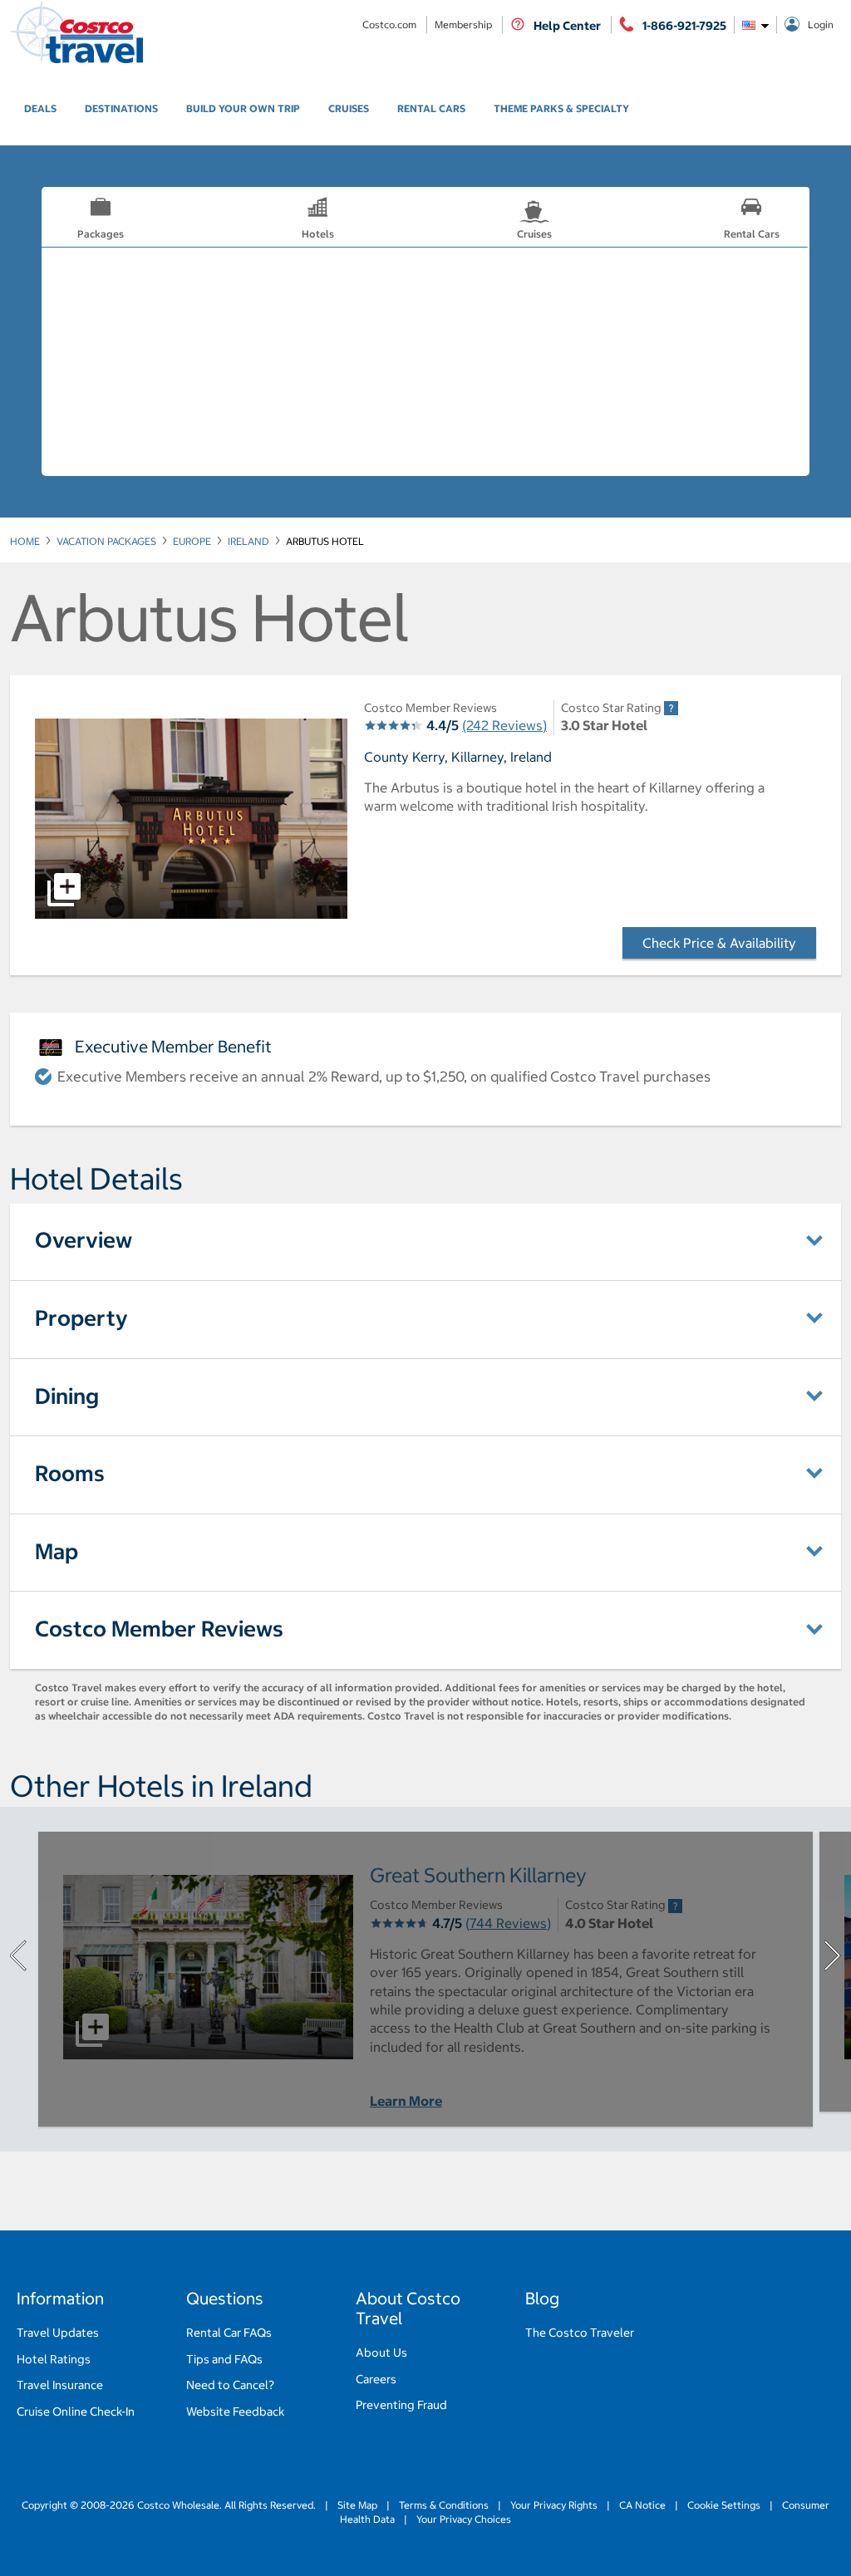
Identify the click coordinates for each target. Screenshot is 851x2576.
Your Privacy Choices (462, 2519)
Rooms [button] (70, 1473)
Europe (192, 541)
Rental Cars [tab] (752, 234)
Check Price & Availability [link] (729, 943)
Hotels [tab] (318, 234)
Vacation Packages (106, 541)
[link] (40, 109)
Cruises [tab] (534, 234)
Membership (465, 25)
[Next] (833, 1955)
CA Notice (642, 2505)
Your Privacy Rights (554, 2505)
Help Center (567, 26)
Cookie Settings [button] (724, 2505)
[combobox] (755, 25)
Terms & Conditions (444, 2505)
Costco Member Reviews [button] (159, 1629)
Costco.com (391, 25)
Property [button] (81, 1318)
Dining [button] (67, 1396)
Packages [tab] (101, 234)
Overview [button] (84, 1240)
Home (25, 541)
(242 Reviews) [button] (504, 725)
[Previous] (18, 1955)
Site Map (357, 2505)
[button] (191, 819)
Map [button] (57, 1551)
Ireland (248, 541)
